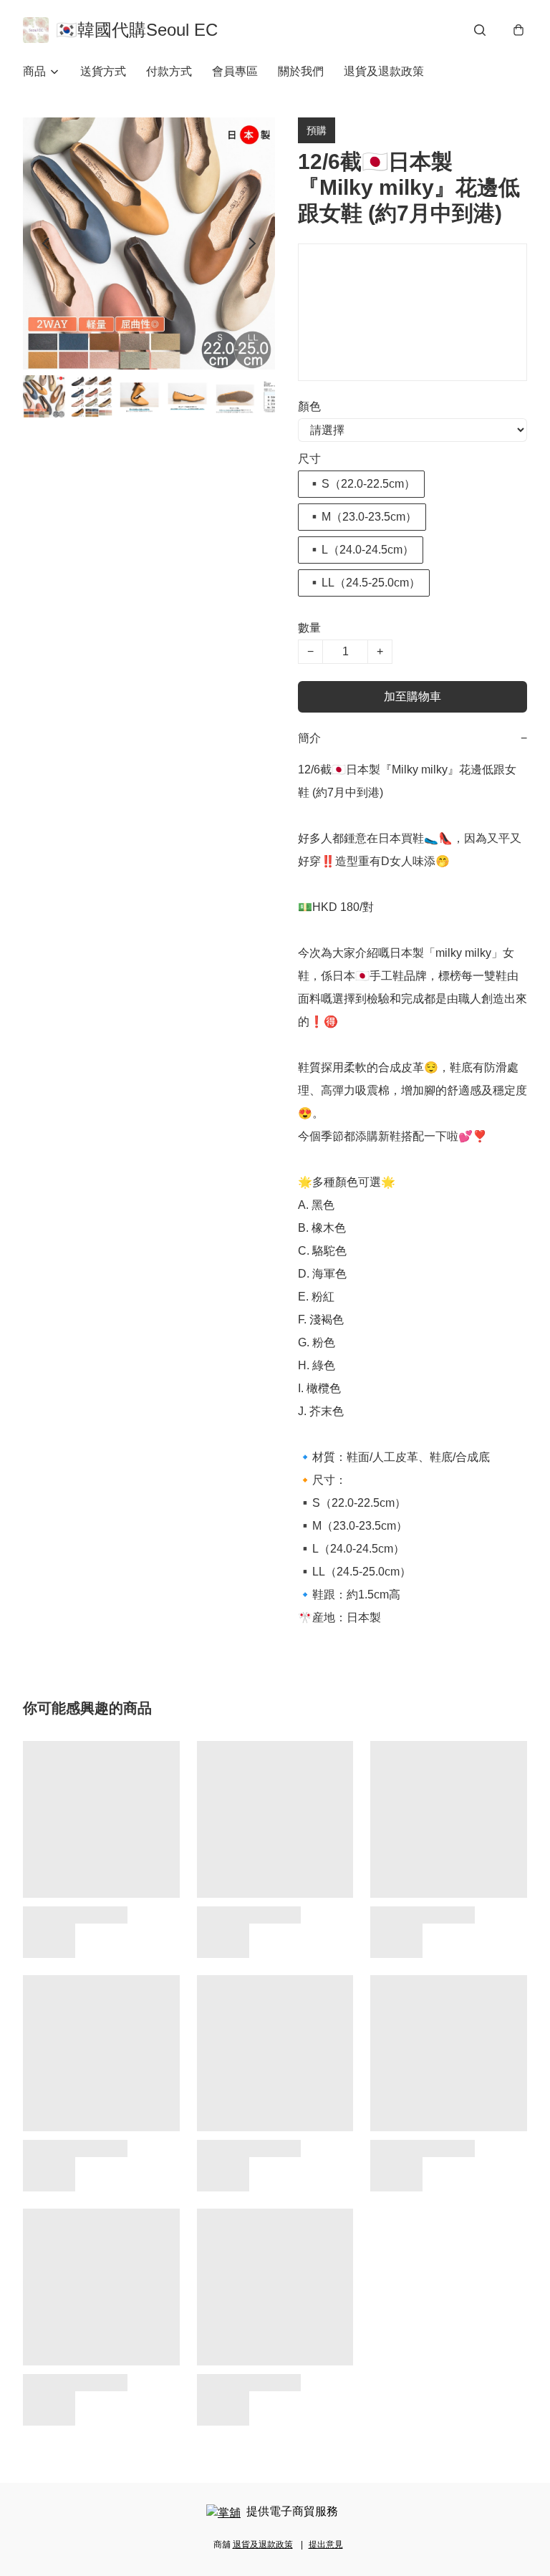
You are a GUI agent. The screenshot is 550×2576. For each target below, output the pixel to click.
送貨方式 (103, 71)
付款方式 (169, 71)
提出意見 (326, 2544)
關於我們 (301, 71)
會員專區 (235, 71)
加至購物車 (412, 696)
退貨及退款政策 (384, 71)
